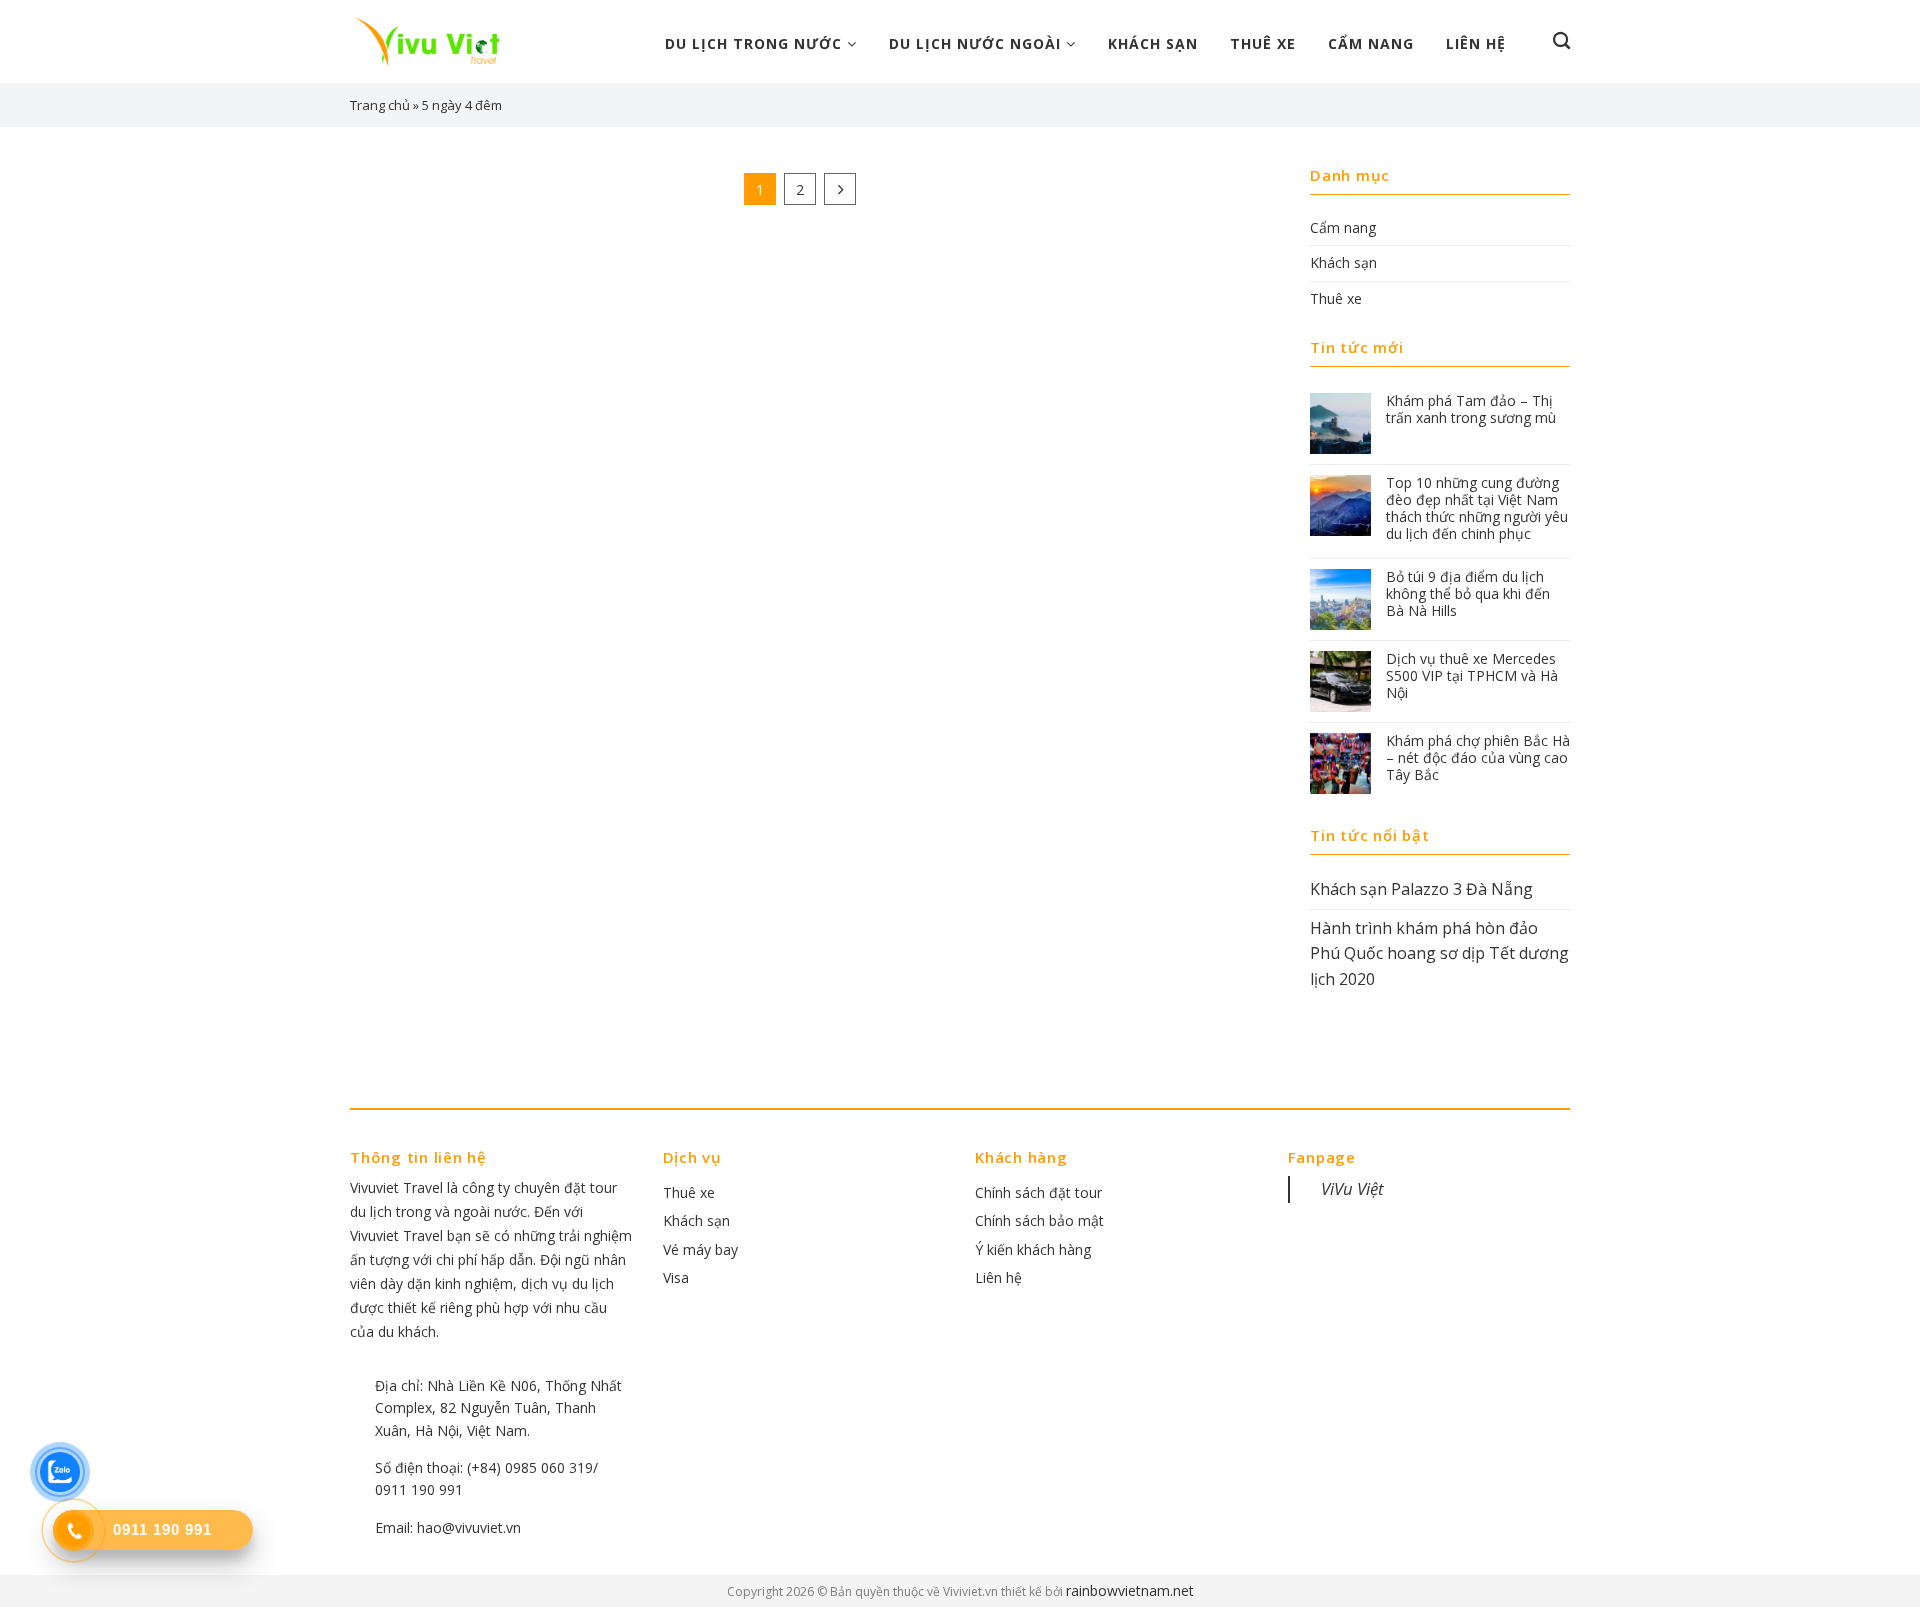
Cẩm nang (1371, 43)
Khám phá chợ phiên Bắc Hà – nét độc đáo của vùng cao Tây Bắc (1478, 758)
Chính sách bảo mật (1039, 1220)
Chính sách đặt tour (1038, 1192)
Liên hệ (1476, 43)
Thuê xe (1263, 43)
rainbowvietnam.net (1130, 1590)
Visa (676, 1277)
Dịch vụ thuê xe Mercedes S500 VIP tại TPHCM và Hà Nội (1472, 676)
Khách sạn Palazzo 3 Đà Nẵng (1421, 889)
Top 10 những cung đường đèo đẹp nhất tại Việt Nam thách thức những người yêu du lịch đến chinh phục (1477, 508)
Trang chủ (380, 105)
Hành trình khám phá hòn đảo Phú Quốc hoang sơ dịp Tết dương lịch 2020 (1439, 953)
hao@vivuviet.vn (469, 1527)
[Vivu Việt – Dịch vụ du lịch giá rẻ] (436, 41)
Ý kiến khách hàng (1033, 1249)
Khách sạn (1153, 43)
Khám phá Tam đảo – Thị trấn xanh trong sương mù (1471, 410)
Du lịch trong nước (756, 43)
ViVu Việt (1352, 1188)
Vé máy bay (700, 1249)
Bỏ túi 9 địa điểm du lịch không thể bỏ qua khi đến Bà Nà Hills (1468, 594)
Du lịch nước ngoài (977, 43)
